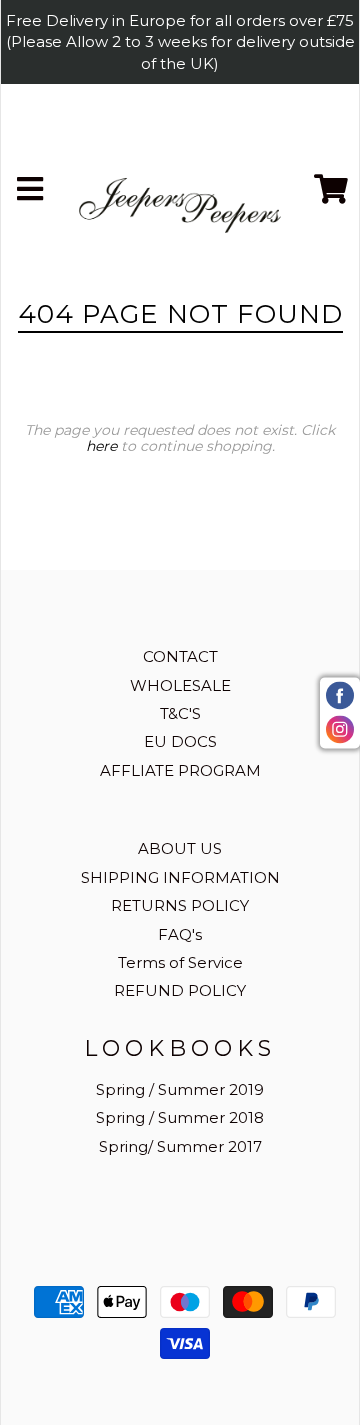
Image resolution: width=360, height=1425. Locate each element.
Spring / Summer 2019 (180, 1089)
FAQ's (180, 934)
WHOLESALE (180, 685)
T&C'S (180, 713)
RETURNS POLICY (180, 905)
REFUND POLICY (180, 990)
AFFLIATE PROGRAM (180, 770)
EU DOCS (180, 741)
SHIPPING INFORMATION (180, 877)
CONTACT (180, 656)
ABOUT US (180, 848)
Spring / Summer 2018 (180, 1117)
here (101, 446)
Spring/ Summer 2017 (180, 1146)
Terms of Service (180, 962)
